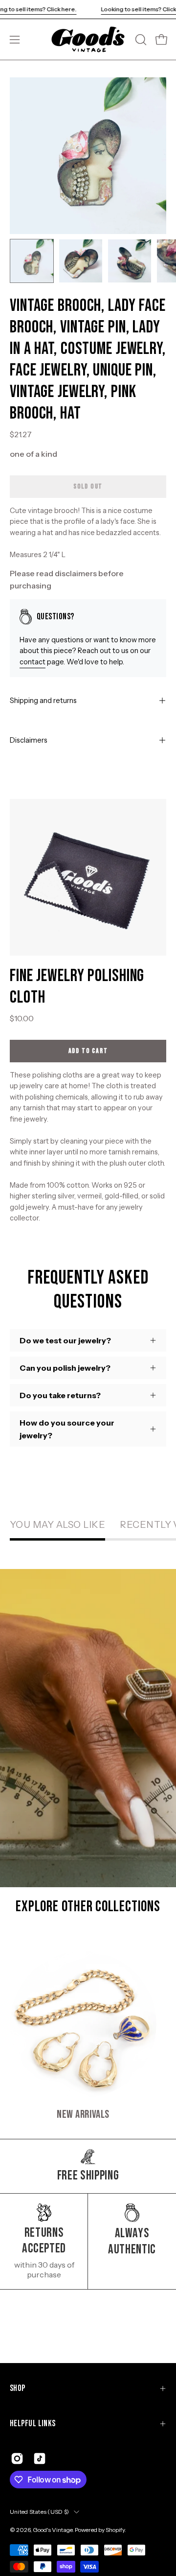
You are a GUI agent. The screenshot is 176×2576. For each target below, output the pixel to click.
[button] (140, 40)
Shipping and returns (43, 701)
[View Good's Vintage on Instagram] (17, 2459)
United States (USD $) (39, 2512)
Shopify (115, 2530)
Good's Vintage (53, 2530)
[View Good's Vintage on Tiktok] (40, 2459)
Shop (18, 2388)
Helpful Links (33, 2424)
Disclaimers (29, 740)
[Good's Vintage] (88, 39)
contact (33, 662)
